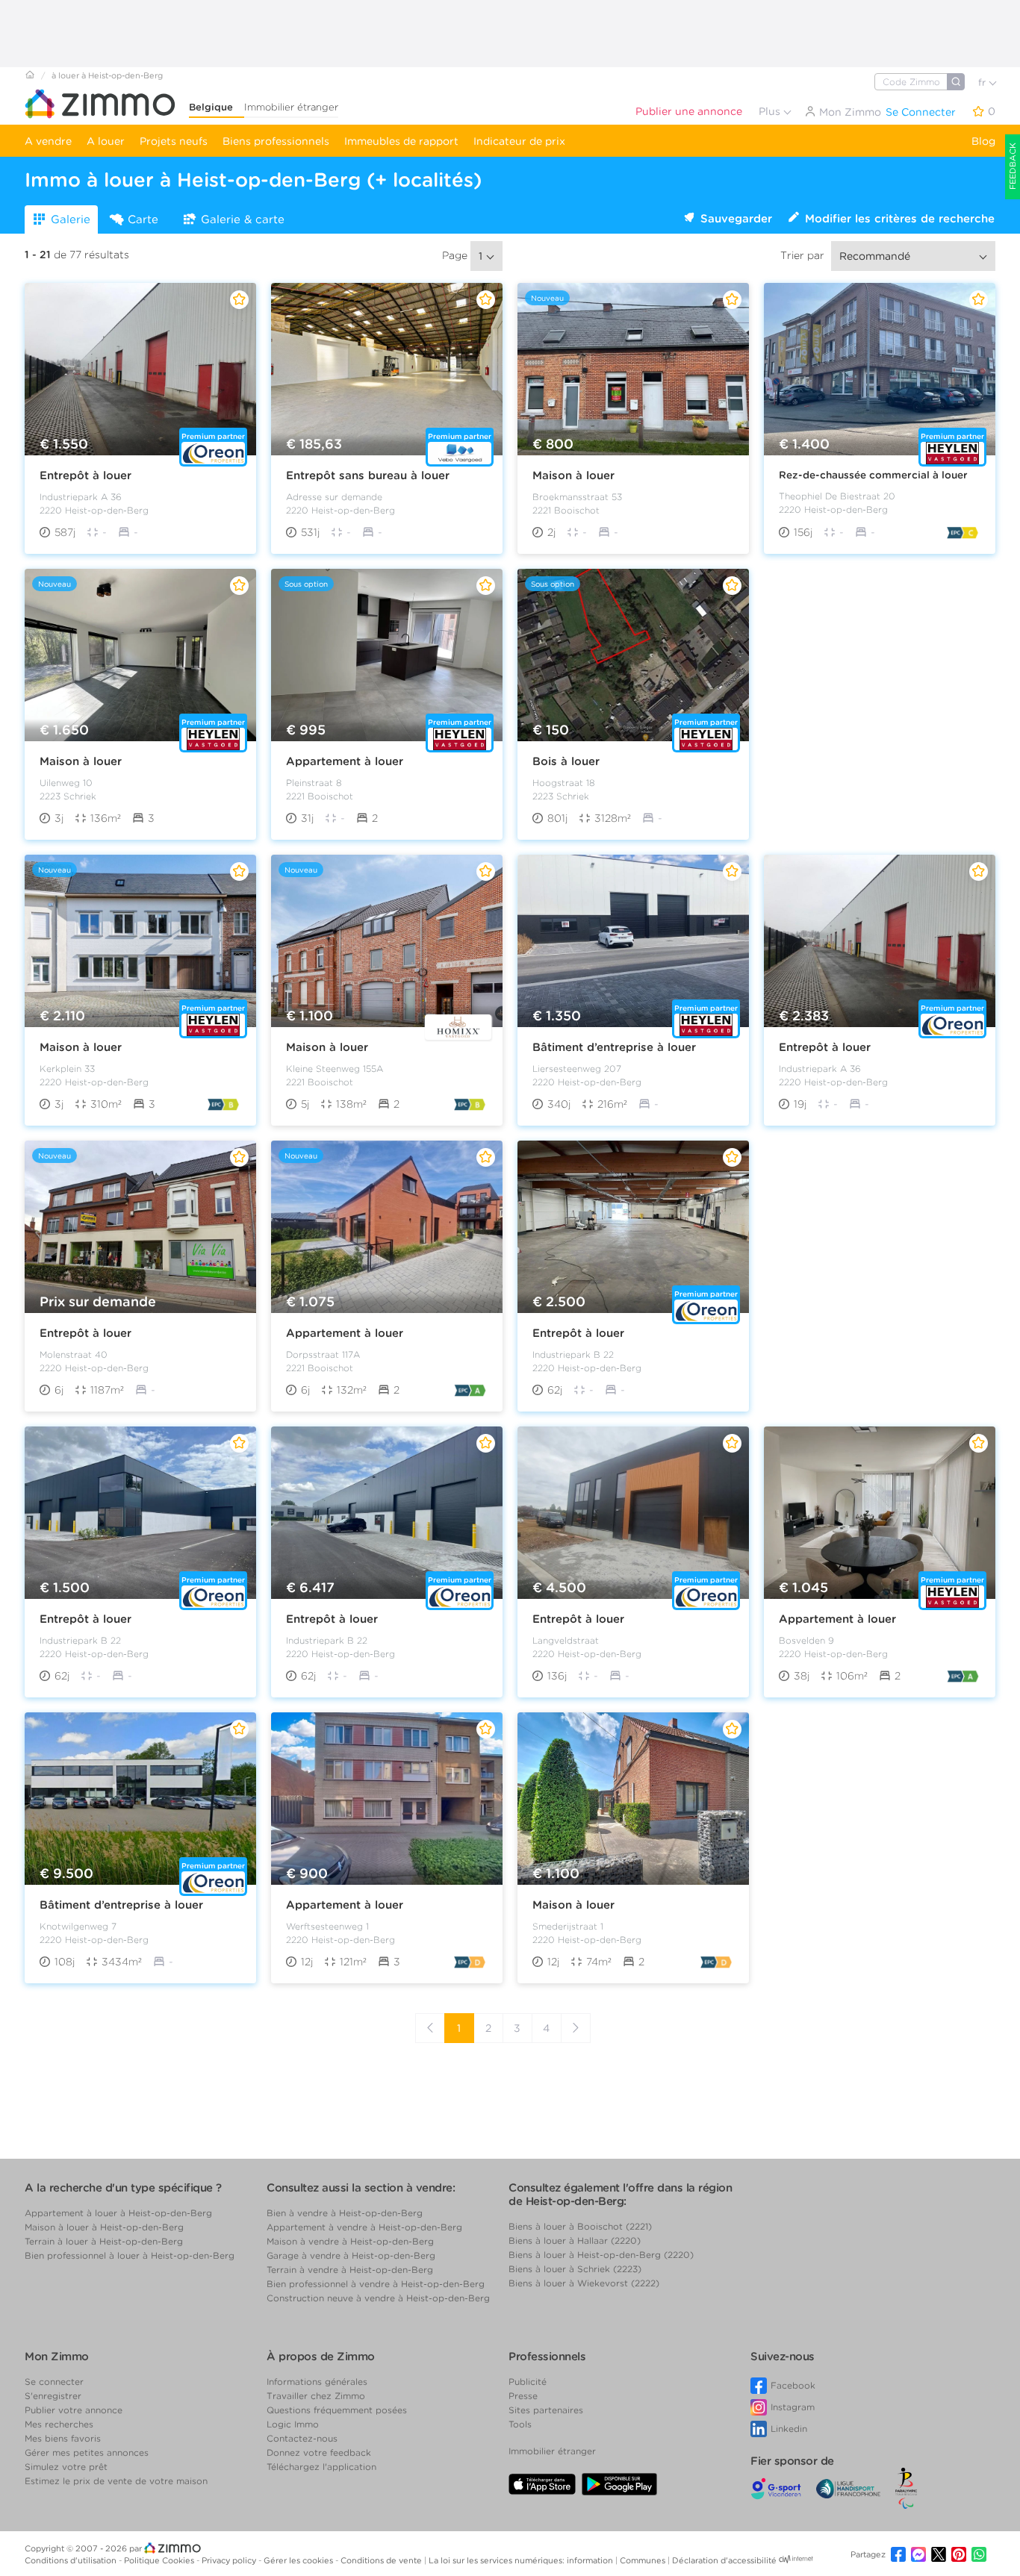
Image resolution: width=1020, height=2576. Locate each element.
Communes (644, 2560)
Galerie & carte (243, 219)
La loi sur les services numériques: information (522, 2560)
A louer (106, 141)
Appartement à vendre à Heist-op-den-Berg (364, 2227)
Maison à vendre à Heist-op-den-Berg (350, 2241)
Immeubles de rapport (401, 141)
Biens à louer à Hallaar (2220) (575, 2240)
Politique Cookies (160, 2560)
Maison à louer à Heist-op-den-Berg (104, 2227)
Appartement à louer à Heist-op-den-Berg (118, 2213)
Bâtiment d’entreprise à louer (614, 1047)
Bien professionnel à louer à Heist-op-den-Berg (130, 2255)
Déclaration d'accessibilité (724, 2560)
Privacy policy (230, 2560)
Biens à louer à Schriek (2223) (575, 2269)
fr (983, 82)
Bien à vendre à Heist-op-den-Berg (345, 2213)
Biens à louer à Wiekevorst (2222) (584, 2283)
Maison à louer (573, 475)
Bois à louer (566, 761)
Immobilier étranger (291, 107)
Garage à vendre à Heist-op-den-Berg (351, 2255)
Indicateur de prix (519, 141)
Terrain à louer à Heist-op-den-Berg (104, 2241)
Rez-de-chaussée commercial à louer (873, 475)
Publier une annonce (689, 111)
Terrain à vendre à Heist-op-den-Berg (350, 2270)
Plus (771, 111)
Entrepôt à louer (85, 475)
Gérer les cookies (299, 2560)
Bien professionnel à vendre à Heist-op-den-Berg (376, 2284)
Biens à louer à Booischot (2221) (580, 2226)
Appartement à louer (345, 761)
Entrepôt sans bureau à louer (368, 475)
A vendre (48, 141)
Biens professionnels (276, 141)
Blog (983, 141)
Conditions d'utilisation (72, 2560)
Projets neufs (174, 141)
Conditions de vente (382, 2560)
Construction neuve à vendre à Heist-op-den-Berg (378, 2298)
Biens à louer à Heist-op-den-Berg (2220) (601, 2255)
